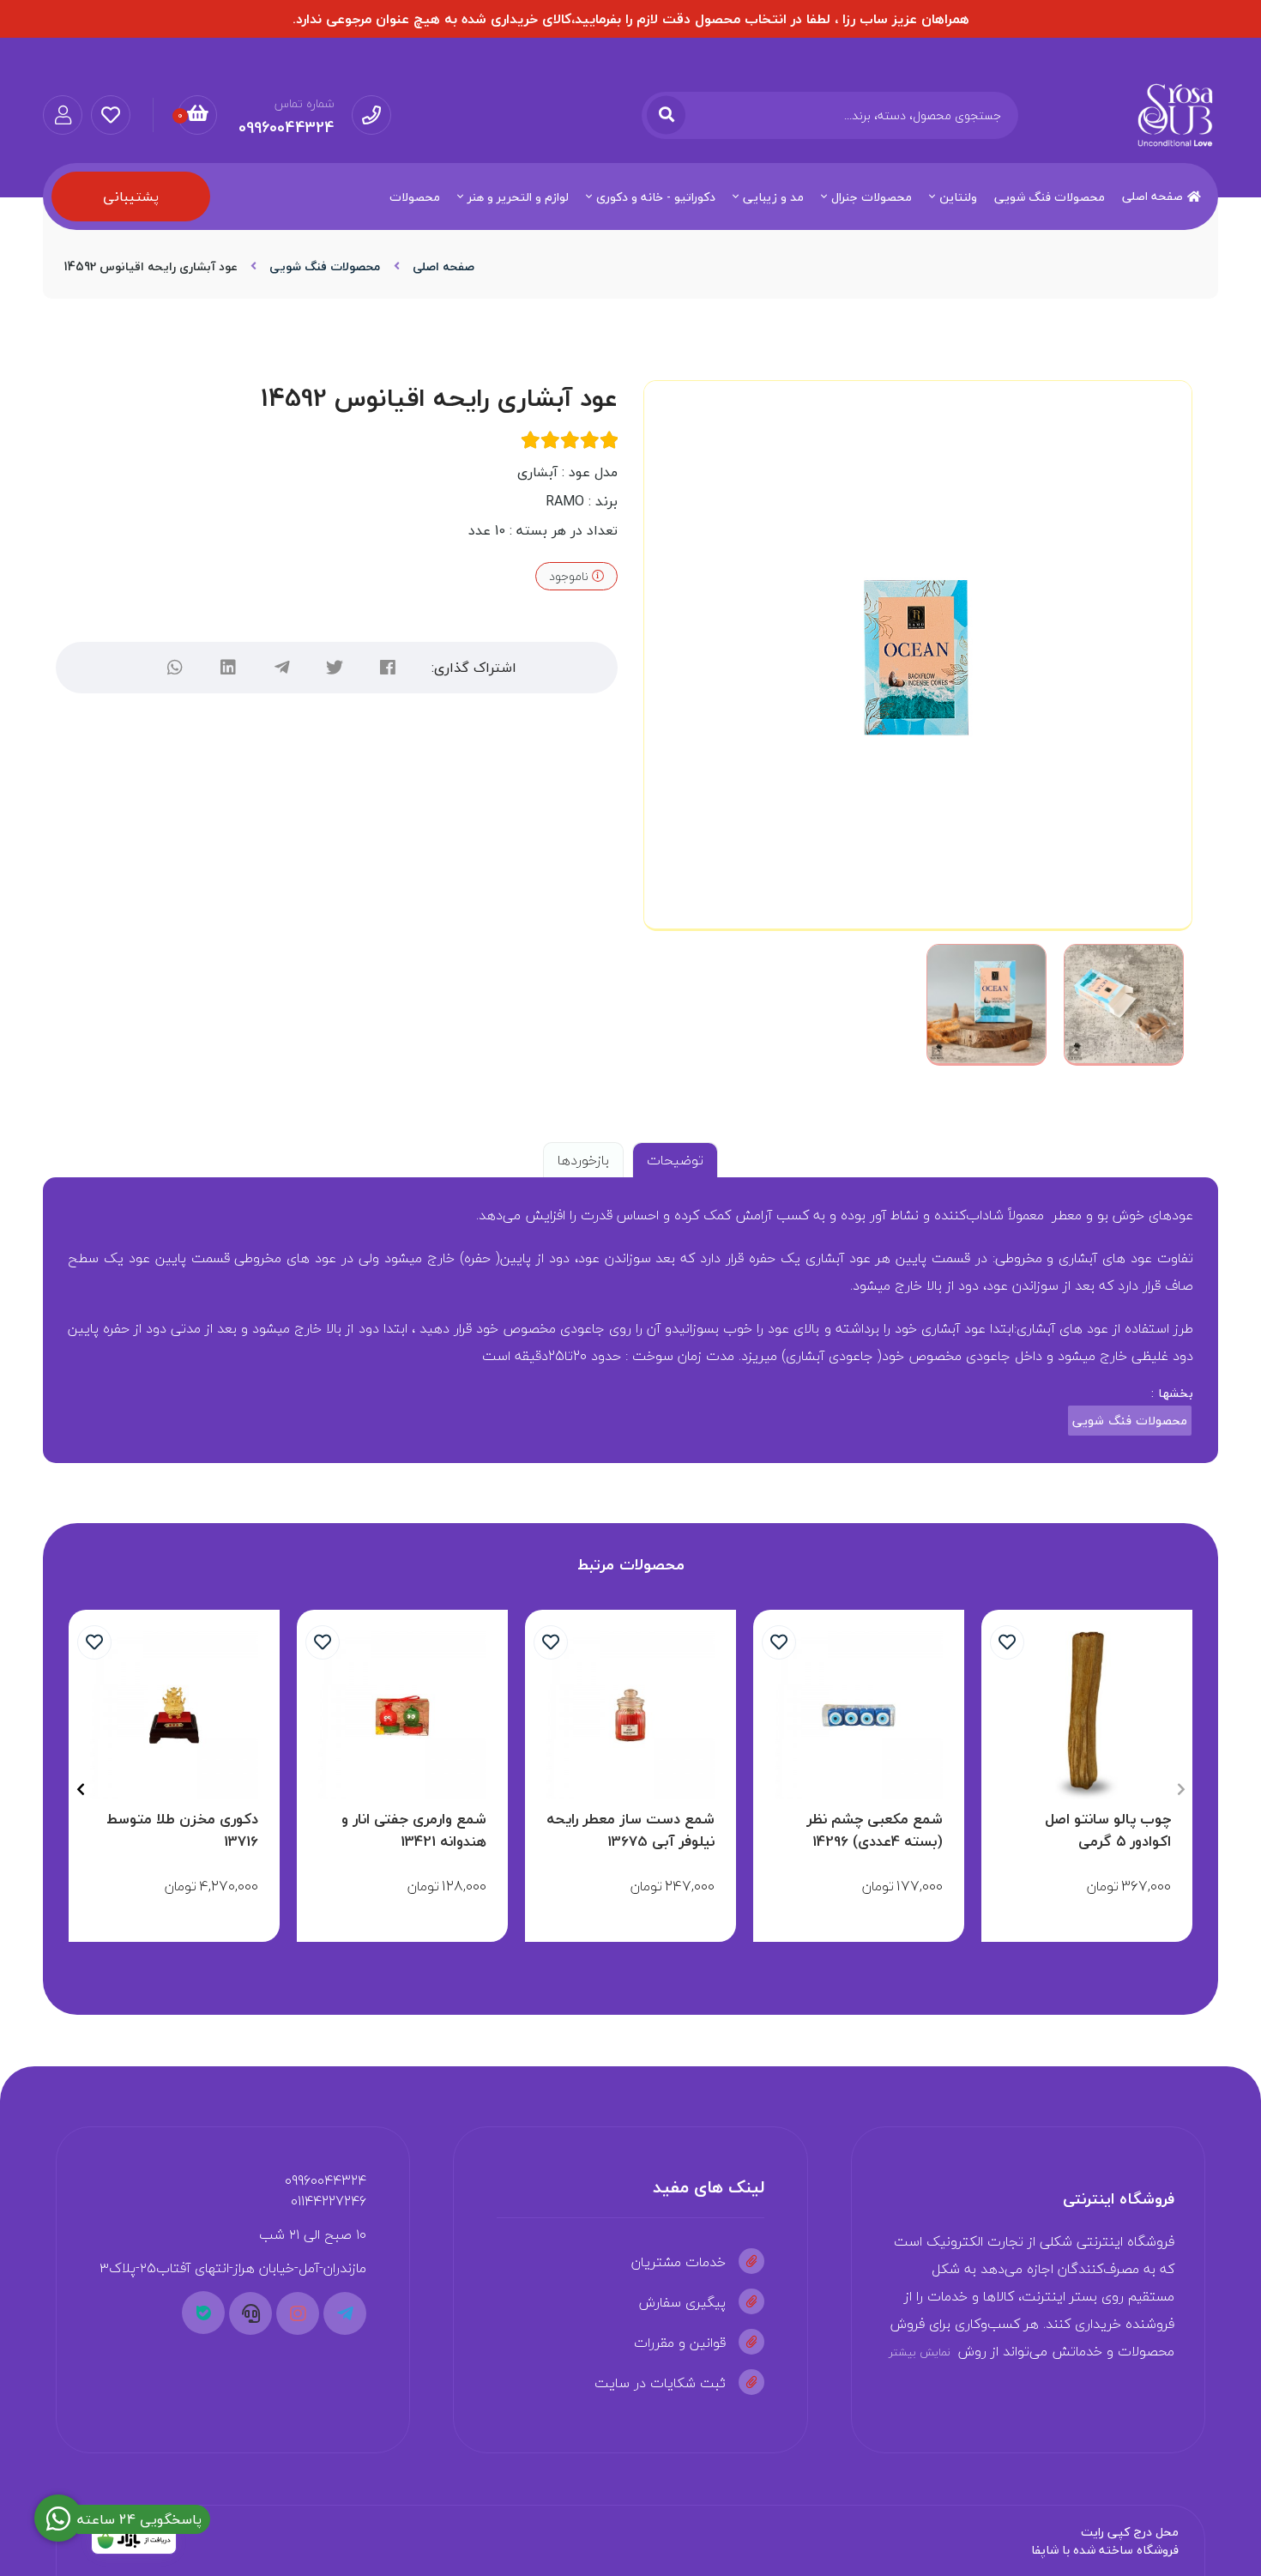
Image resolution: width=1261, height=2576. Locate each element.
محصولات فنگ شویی (1050, 197)
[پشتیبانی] (250, 2313)
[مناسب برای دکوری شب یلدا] (402, 1715)
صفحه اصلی (1152, 196)
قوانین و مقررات (680, 2343)
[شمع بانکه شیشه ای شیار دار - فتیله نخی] (630, 1715)
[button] (1181, 1789)
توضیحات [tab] (675, 1160)
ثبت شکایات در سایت (660, 2383)
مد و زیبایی (773, 197)
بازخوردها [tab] (583, 1160)
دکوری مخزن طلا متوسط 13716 (182, 1830)
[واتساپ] (175, 668)
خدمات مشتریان (679, 2262)
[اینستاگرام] (298, 2313)
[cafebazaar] (134, 2541)
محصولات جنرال (872, 197)
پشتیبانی (131, 197)
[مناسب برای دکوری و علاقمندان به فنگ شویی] (174, 1715)
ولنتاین (958, 197)
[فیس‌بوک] (388, 668)
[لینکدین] (228, 668)
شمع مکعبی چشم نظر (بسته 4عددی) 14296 (875, 1830)
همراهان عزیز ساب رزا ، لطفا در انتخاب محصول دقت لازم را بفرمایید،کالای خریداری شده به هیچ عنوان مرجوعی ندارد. (631, 19)
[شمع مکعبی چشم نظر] (859, 1715)
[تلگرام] (281, 668)
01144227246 (329, 2201)
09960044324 (326, 2180)
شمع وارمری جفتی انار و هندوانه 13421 (414, 1830)
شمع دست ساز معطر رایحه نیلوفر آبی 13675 (630, 1830)
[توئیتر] (335, 668)
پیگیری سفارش (682, 2302)
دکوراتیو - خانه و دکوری (656, 197)
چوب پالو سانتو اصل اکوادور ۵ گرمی (1108, 1830)
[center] (666, 115)
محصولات (415, 197)
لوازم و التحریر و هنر (518, 197)
